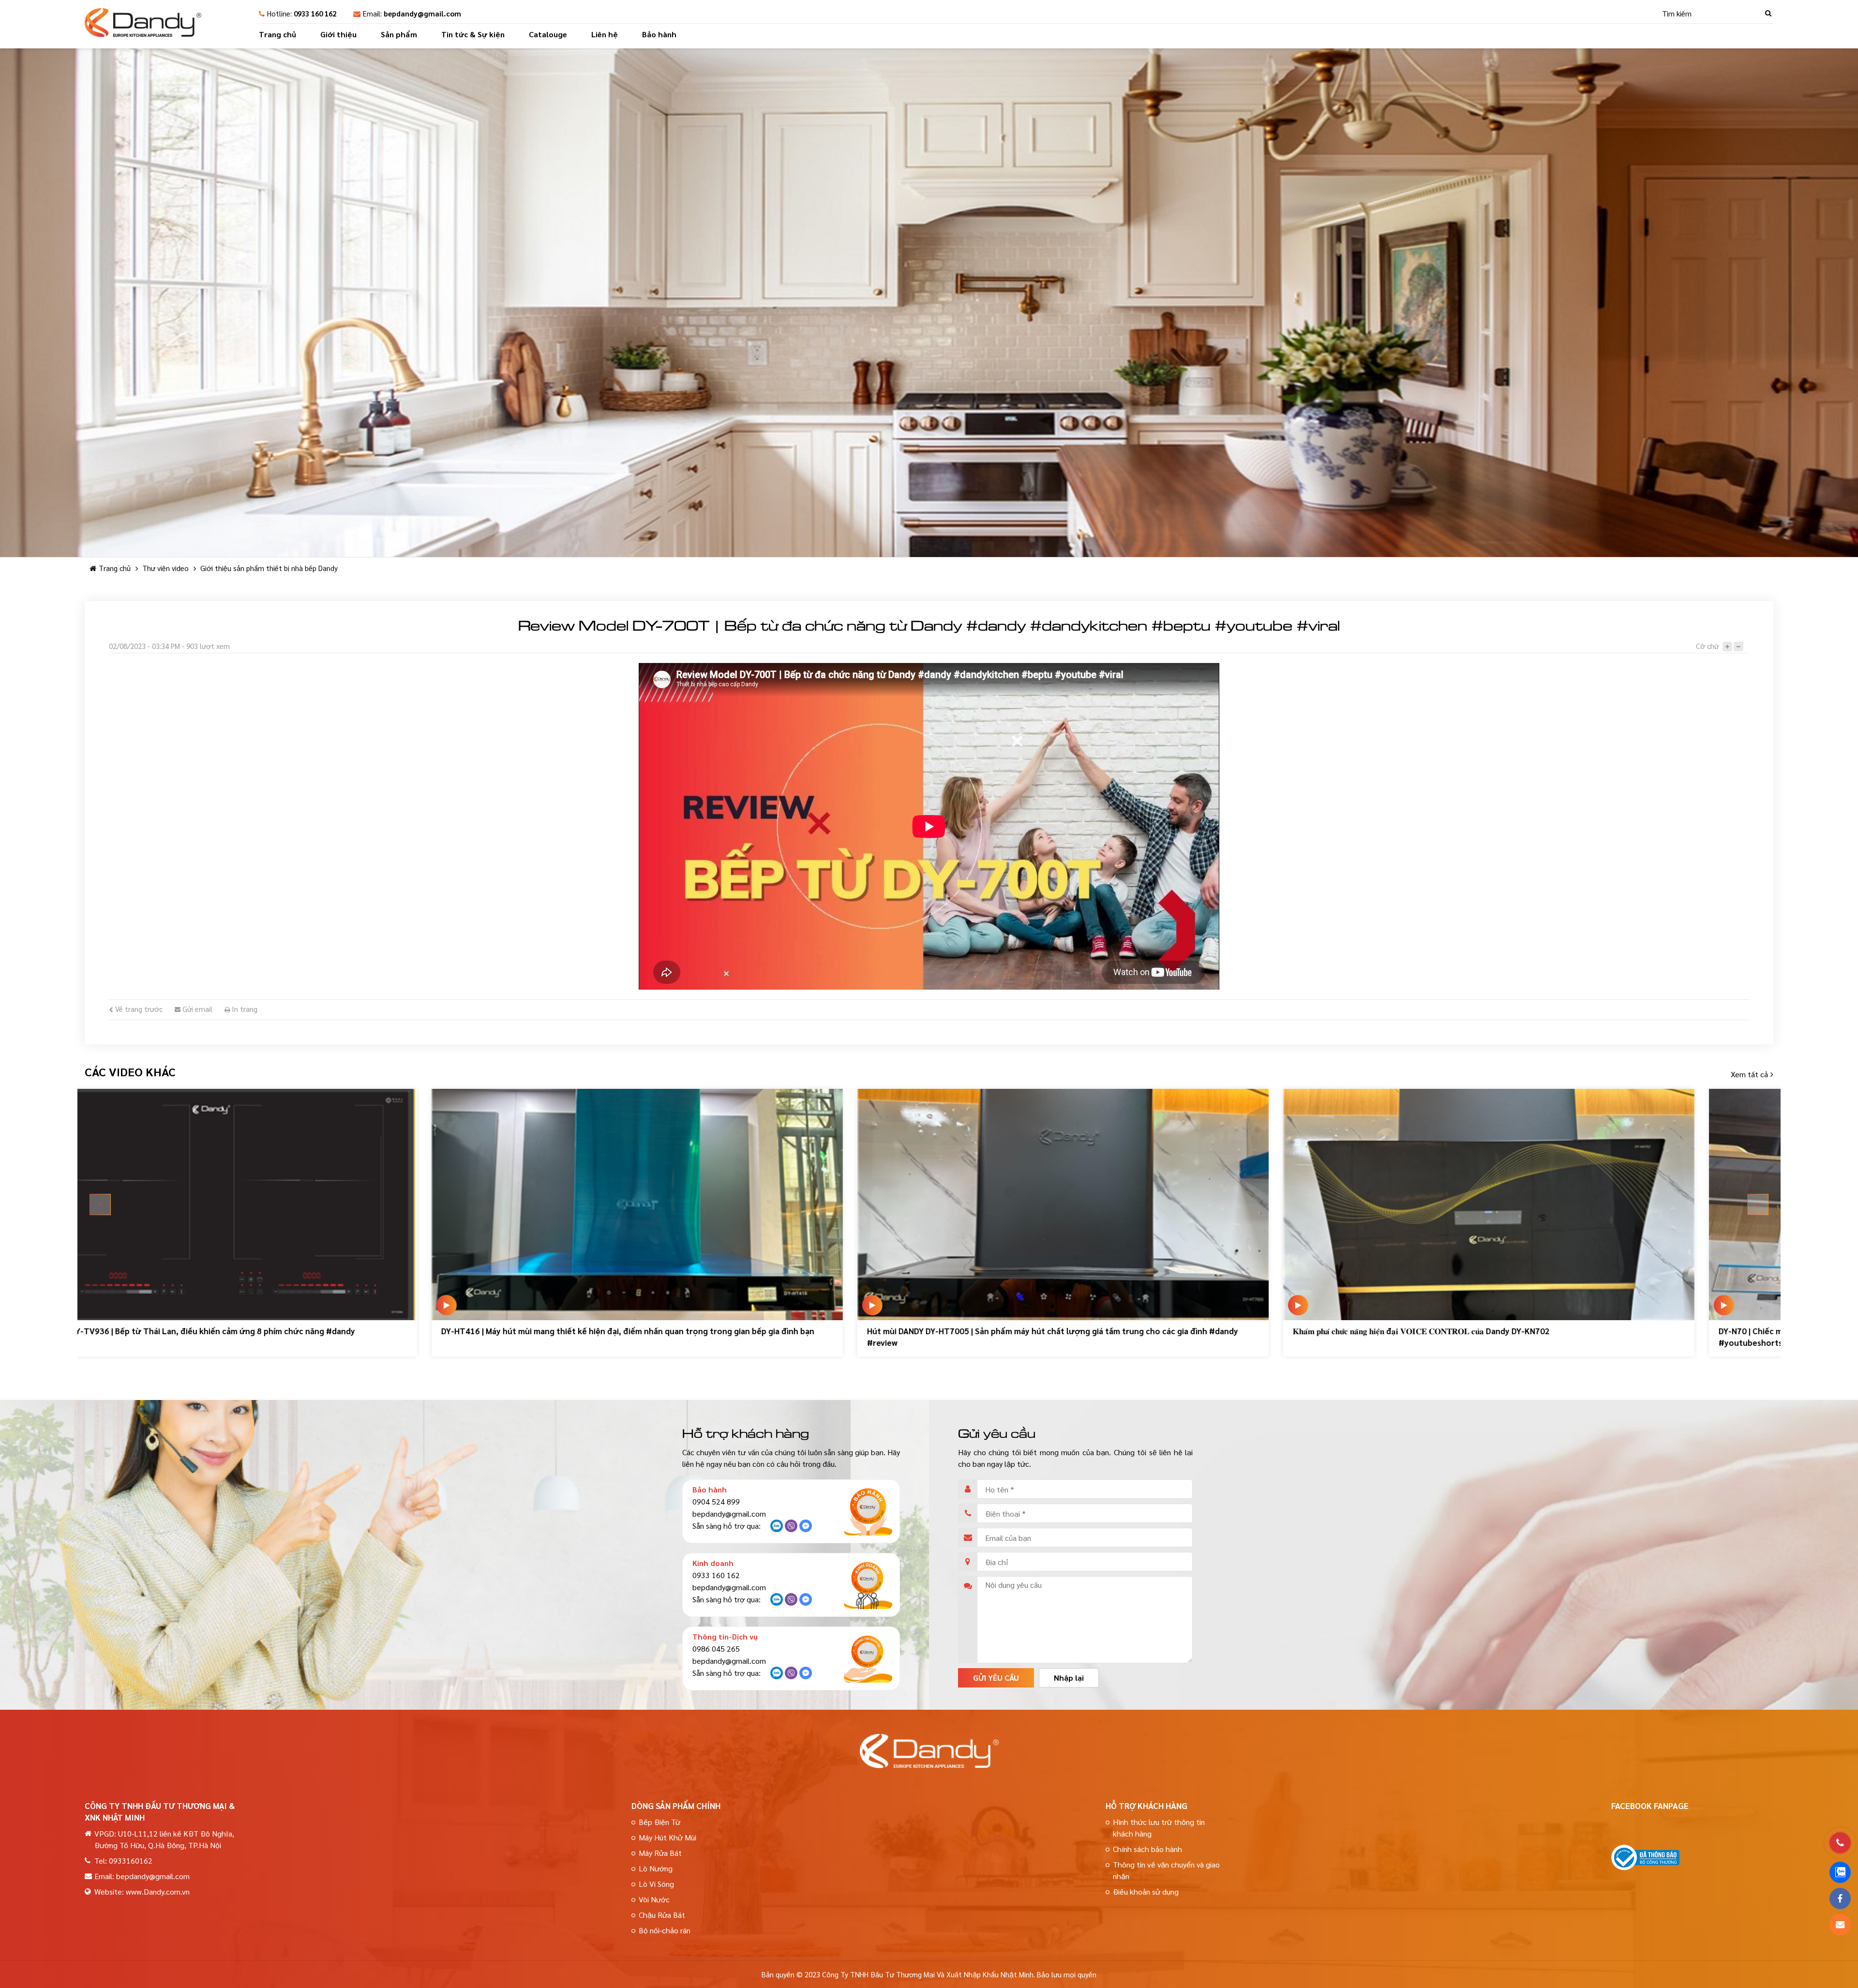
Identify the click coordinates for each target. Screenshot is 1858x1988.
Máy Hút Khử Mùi (667, 1837)
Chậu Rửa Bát (662, 1915)
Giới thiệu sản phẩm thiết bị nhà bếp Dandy (269, 568)
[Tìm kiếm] (1768, 13)
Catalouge (548, 34)
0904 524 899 (716, 1501)
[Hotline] (1840, 1843)
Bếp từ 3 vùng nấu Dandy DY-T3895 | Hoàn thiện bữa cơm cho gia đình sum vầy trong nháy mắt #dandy (1585, 1331)
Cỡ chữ (1707, 646)
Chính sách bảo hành (1147, 1849)
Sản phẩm (399, 34)
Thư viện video (165, 568)
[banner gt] (929, 303)
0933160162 (131, 1860)
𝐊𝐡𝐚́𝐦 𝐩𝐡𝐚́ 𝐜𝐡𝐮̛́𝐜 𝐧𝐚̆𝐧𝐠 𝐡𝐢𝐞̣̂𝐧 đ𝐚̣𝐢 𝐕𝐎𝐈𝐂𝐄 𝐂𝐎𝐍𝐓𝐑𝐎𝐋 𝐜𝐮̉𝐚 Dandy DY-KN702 (240, 1331)
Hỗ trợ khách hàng (1146, 1806)
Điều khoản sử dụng (1146, 1891)
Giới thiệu (338, 34)
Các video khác (130, 1071)
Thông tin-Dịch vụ (725, 1636)
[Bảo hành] (868, 1511)
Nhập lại (1069, 1678)
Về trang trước (138, 1009)
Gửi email (196, 1009)
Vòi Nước (654, 1899)
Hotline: (302, 13)
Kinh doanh (713, 1563)
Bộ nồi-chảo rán (665, 1930)
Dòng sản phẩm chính (676, 1806)
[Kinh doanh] (868, 1585)
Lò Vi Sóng (656, 1884)
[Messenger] (806, 1529)
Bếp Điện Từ (659, 1822)
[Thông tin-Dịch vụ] (868, 1658)
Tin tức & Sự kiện (473, 34)
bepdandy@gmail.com (729, 1514)
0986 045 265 (716, 1649)
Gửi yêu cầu (996, 1678)
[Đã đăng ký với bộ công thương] (1645, 1867)
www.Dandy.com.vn (158, 1891)
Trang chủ (277, 34)
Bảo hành (659, 34)
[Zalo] (777, 1529)
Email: (412, 13)
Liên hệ (605, 34)
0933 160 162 (716, 1575)
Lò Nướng (656, 1868)
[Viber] (791, 1529)
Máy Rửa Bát (660, 1853)
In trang (244, 1009)
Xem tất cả (1749, 1074)
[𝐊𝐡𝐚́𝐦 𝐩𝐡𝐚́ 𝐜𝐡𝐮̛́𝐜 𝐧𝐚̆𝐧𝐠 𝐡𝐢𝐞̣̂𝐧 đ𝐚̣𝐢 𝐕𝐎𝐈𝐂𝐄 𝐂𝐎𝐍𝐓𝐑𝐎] (307, 1205)
